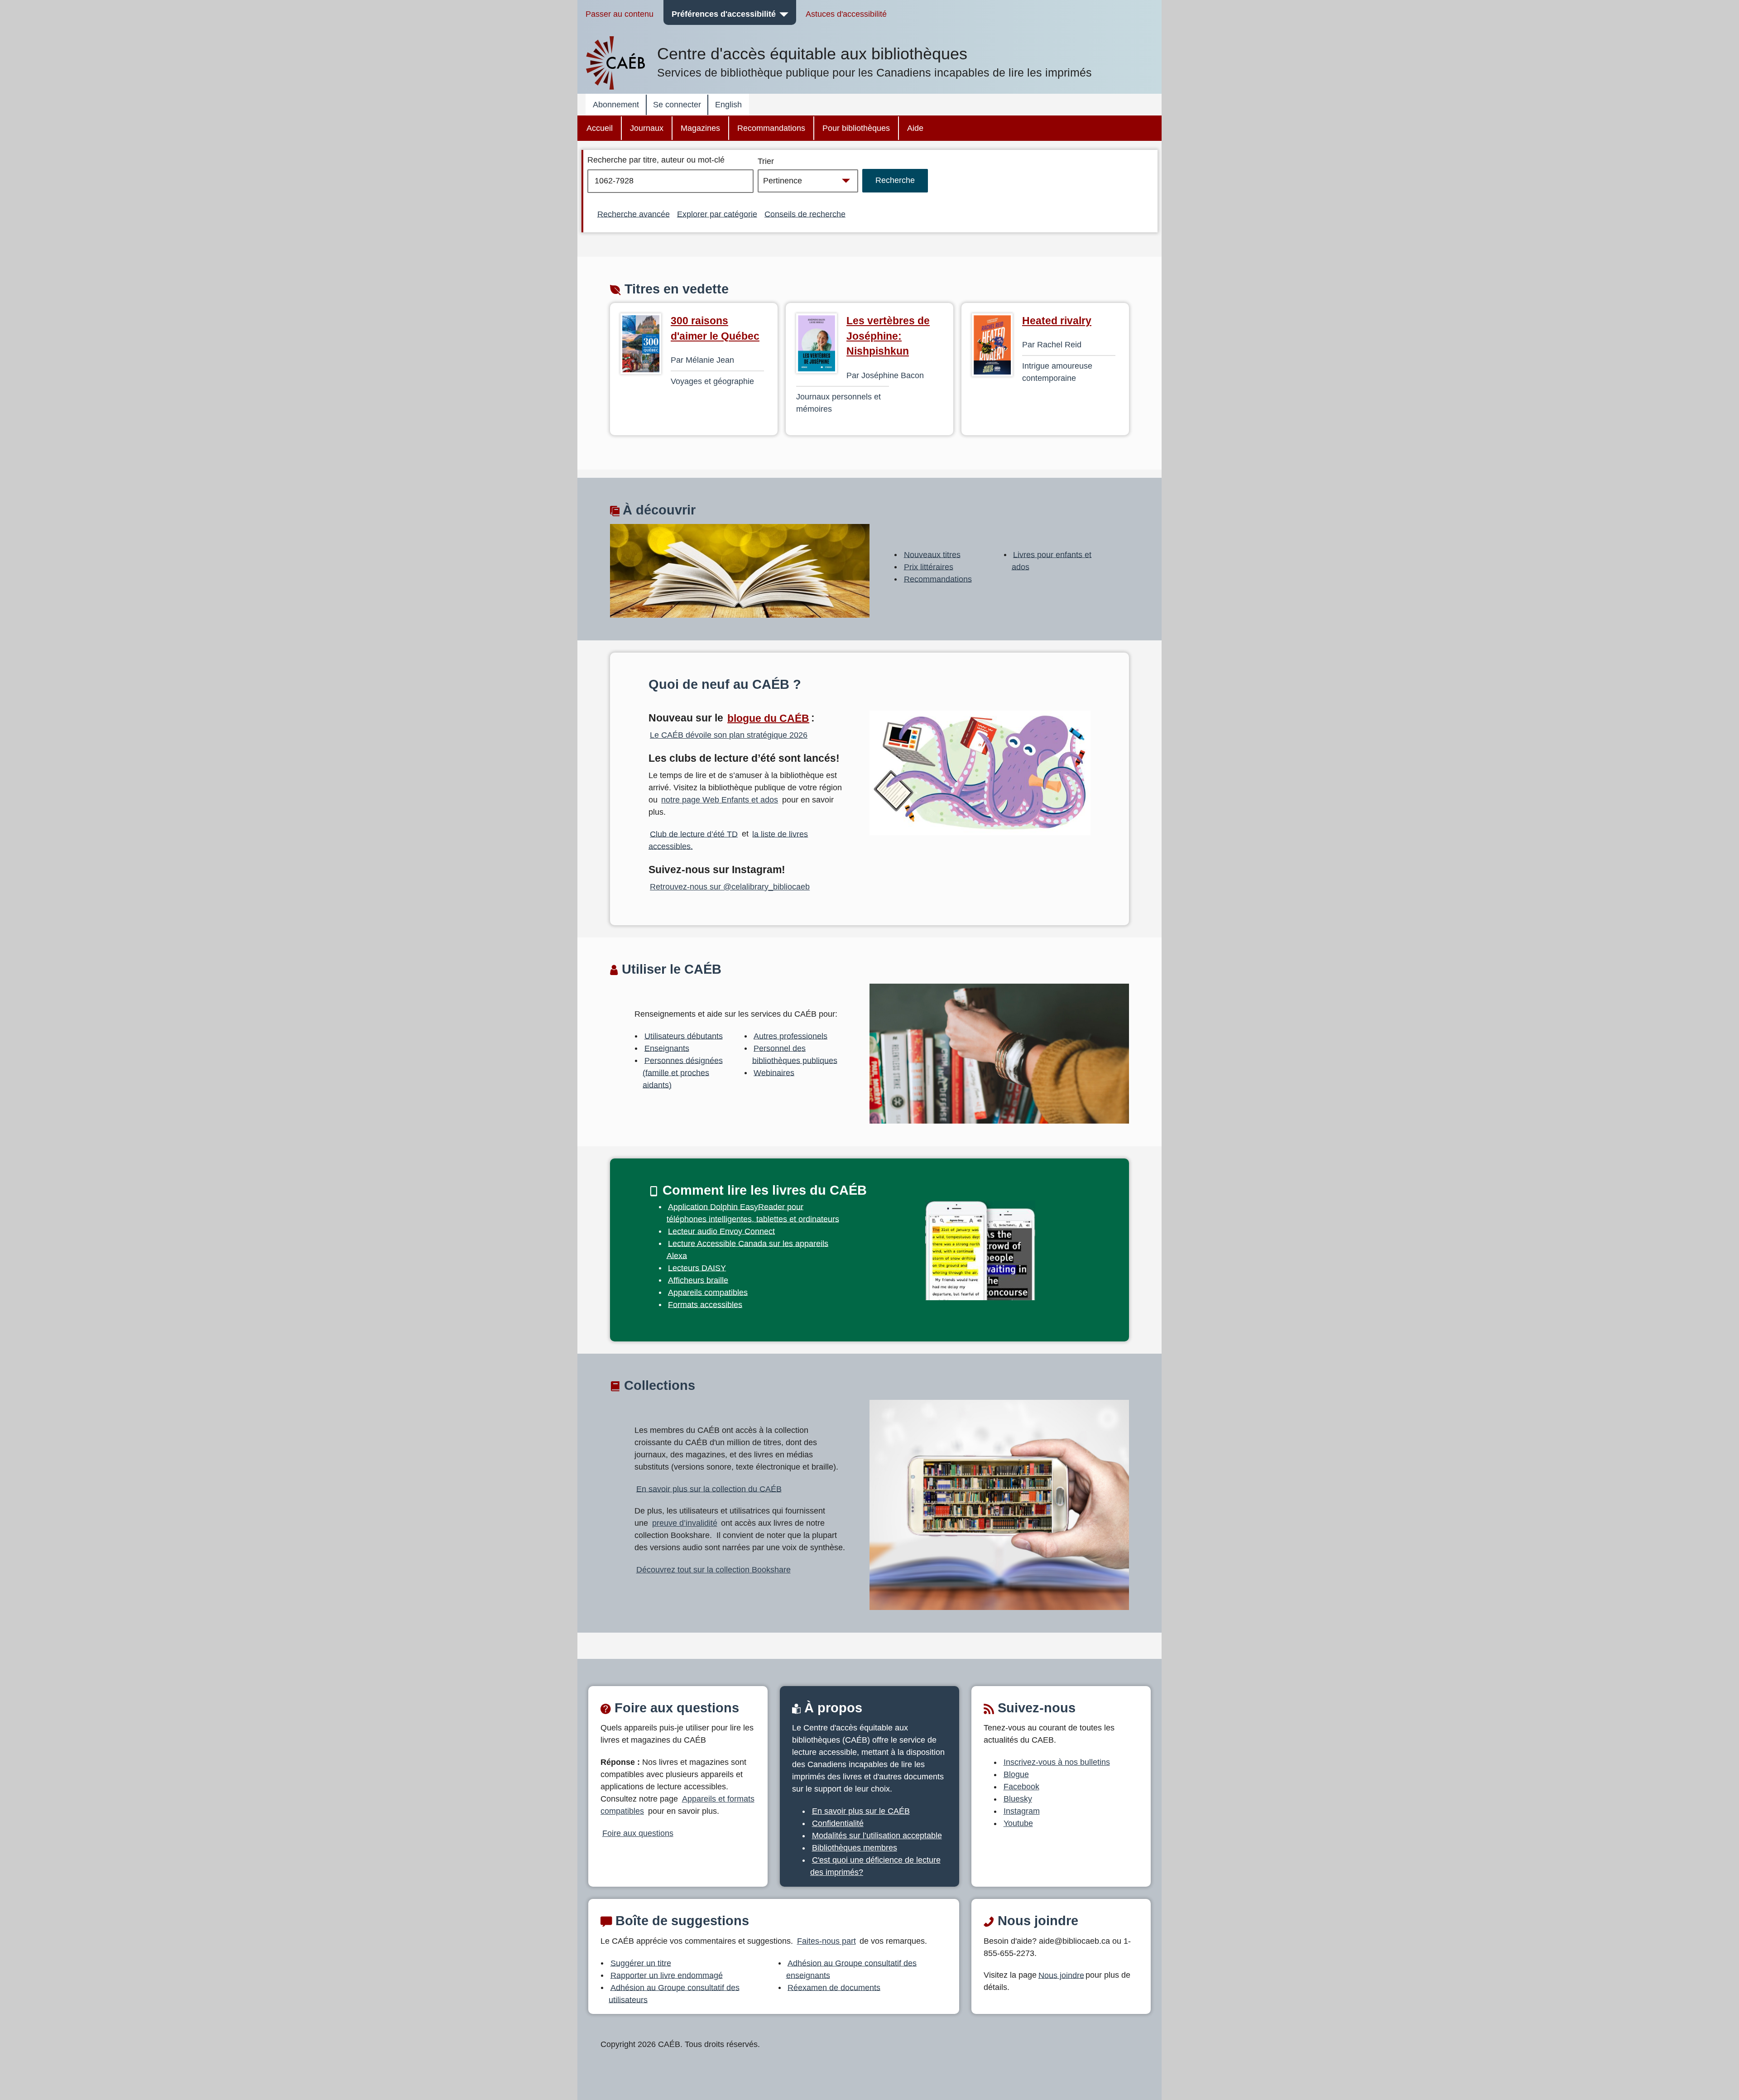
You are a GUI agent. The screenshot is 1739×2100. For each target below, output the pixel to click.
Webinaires (774, 1072)
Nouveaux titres (932, 554)
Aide (915, 128)
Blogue (1016, 1774)
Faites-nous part (826, 1941)
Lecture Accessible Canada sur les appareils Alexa (748, 1249)
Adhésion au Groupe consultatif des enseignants (852, 1969)
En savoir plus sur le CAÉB (861, 1811)
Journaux (647, 128)
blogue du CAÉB (768, 718)
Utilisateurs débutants (684, 1036)
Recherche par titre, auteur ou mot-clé (656, 160)
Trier (766, 161)
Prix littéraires (929, 567)
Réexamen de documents (834, 1987)
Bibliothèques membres (855, 1848)
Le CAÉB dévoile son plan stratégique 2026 (729, 735)
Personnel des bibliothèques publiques (795, 1054)
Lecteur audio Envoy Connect (721, 1231)
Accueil (600, 128)
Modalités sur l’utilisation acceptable (877, 1836)
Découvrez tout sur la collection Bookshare (713, 1570)
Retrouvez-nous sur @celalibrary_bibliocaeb (730, 887)
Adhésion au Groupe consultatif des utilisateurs (674, 1993)
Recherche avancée (634, 214)
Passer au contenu (620, 14)
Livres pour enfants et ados (1052, 560)
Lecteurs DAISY (697, 1268)
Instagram (1022, 1811)
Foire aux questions (638, 1833)
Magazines (700, 128)
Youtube (1018, 1823)
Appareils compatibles (708, 1292)
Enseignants (667, 1048)
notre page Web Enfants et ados (720, 800)
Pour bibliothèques (856, 128)
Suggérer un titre (641, 1963)
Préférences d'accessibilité (724, 14)
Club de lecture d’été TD (694, 834)
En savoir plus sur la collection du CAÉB (709, 1489)
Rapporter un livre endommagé (667, 1975)
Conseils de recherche (805, 214)
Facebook (1021, 1787)
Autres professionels (790, 1036)
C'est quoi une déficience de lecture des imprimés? (875, 1866)
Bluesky (1018, 1799)
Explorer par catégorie (717, 214)
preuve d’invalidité (685, 1523)
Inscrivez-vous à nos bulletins (1057, 1762)
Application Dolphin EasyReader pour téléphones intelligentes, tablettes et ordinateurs (753, 1213)
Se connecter (677, 105)
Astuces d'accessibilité (846, 14)
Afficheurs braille (698, 1280)
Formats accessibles (705, 1304)
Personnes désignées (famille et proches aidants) (683, 1072)
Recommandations (771, 128)
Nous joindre (1061, 1975)
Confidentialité (838, 1823)
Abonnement (616, 105)
